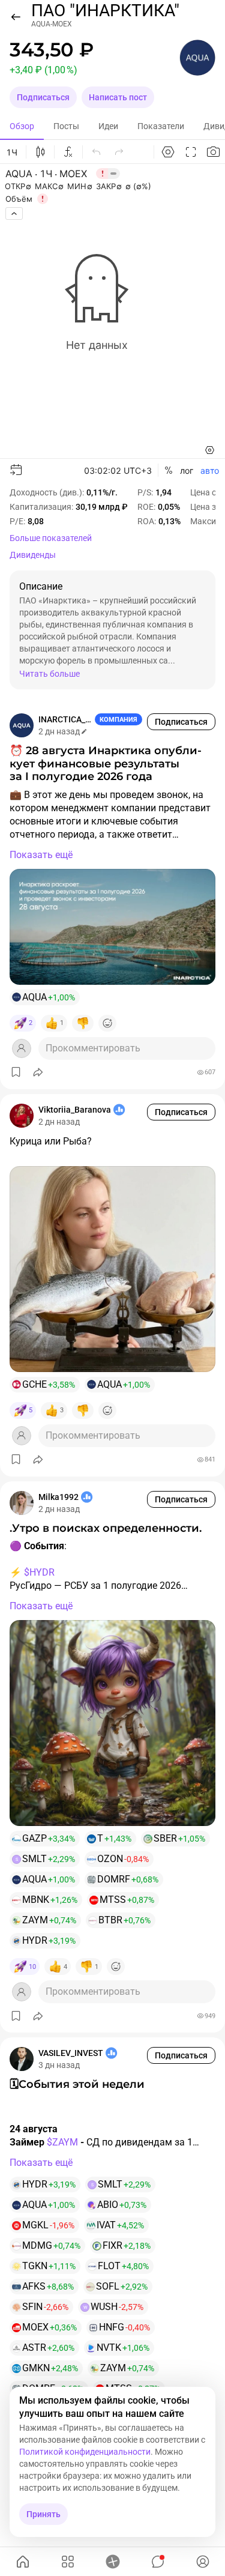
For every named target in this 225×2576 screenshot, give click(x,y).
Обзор (22, 126)
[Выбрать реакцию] (107, 1023)
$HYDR (39, 1572)
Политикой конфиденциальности (85, 2452)
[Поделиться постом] (38, 1072)
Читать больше (49, 674)
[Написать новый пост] (112, 2562)
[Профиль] (202, 2562)
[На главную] (22, 2562)
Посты (66, 126)
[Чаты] (157, 2562)
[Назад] (16, 17)
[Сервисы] (67, 2562)
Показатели (161, 126)
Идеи (108, 126)
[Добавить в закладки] (16, 1072)
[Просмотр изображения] (112, 927)
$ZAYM (62, 2142)
